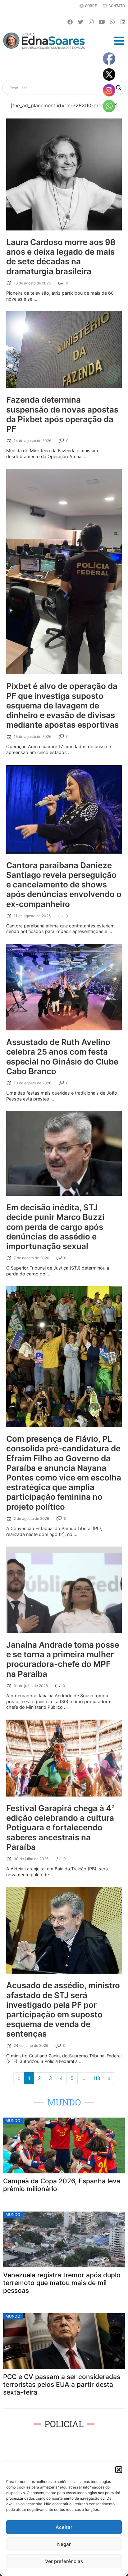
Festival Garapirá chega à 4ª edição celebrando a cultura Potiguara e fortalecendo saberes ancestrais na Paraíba (61, 1828)
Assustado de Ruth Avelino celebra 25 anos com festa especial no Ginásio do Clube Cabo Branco (62, 1057)
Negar (64, 2544)
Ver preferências (64, 2561)
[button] (119, 2470)
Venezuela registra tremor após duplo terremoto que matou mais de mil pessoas (62, 2283)
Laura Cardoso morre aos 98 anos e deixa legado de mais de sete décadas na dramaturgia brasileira (61, 257)
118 (97, 2078)
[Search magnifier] (119, 88)
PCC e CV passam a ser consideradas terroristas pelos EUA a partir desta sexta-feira (62, 2384)
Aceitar (64, 2527)
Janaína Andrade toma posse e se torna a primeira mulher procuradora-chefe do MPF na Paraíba (63, 1659)
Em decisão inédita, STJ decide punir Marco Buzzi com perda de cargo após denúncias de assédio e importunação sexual (55, 1227)
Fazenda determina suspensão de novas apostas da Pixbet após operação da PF (62, 414)
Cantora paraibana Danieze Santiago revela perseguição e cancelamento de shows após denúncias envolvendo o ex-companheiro (64, 885)
